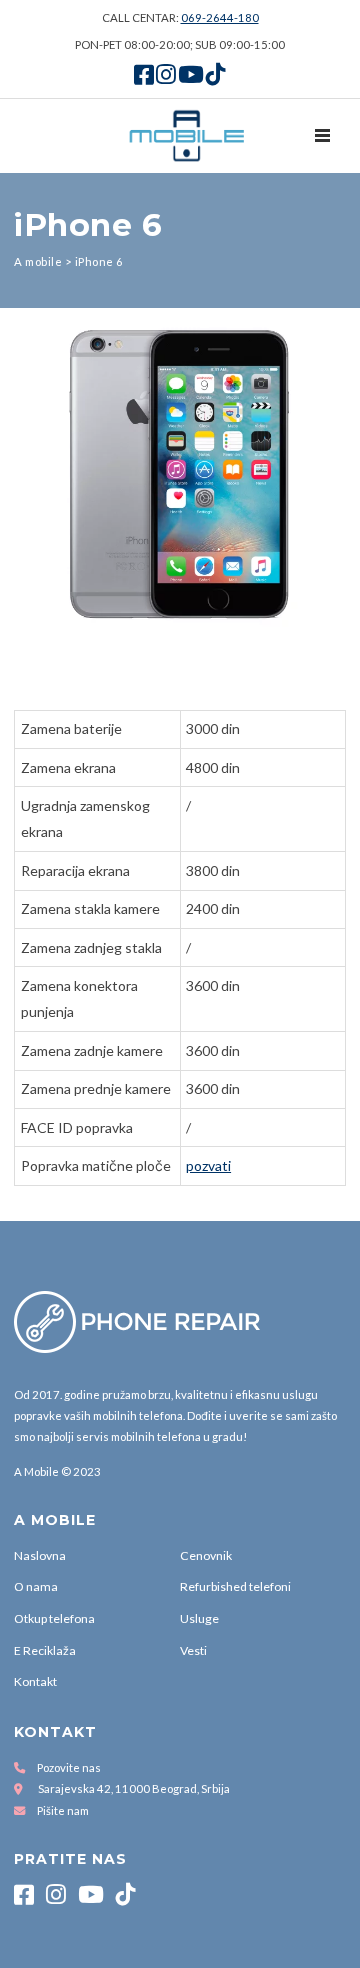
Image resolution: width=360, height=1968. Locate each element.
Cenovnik (206, 1555)
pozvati (208, 1165)
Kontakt (35, 1681)
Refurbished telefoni (235, 1586)
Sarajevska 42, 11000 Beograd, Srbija (134, 1788)
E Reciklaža (45, 1650)
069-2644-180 (220, 17)
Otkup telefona (54, 1618)
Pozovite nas (69, 1767)
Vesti (193, 1650)
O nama (36, 1586)
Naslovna (40, 1555)
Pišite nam (63, 1810)
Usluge (199, 1618)
